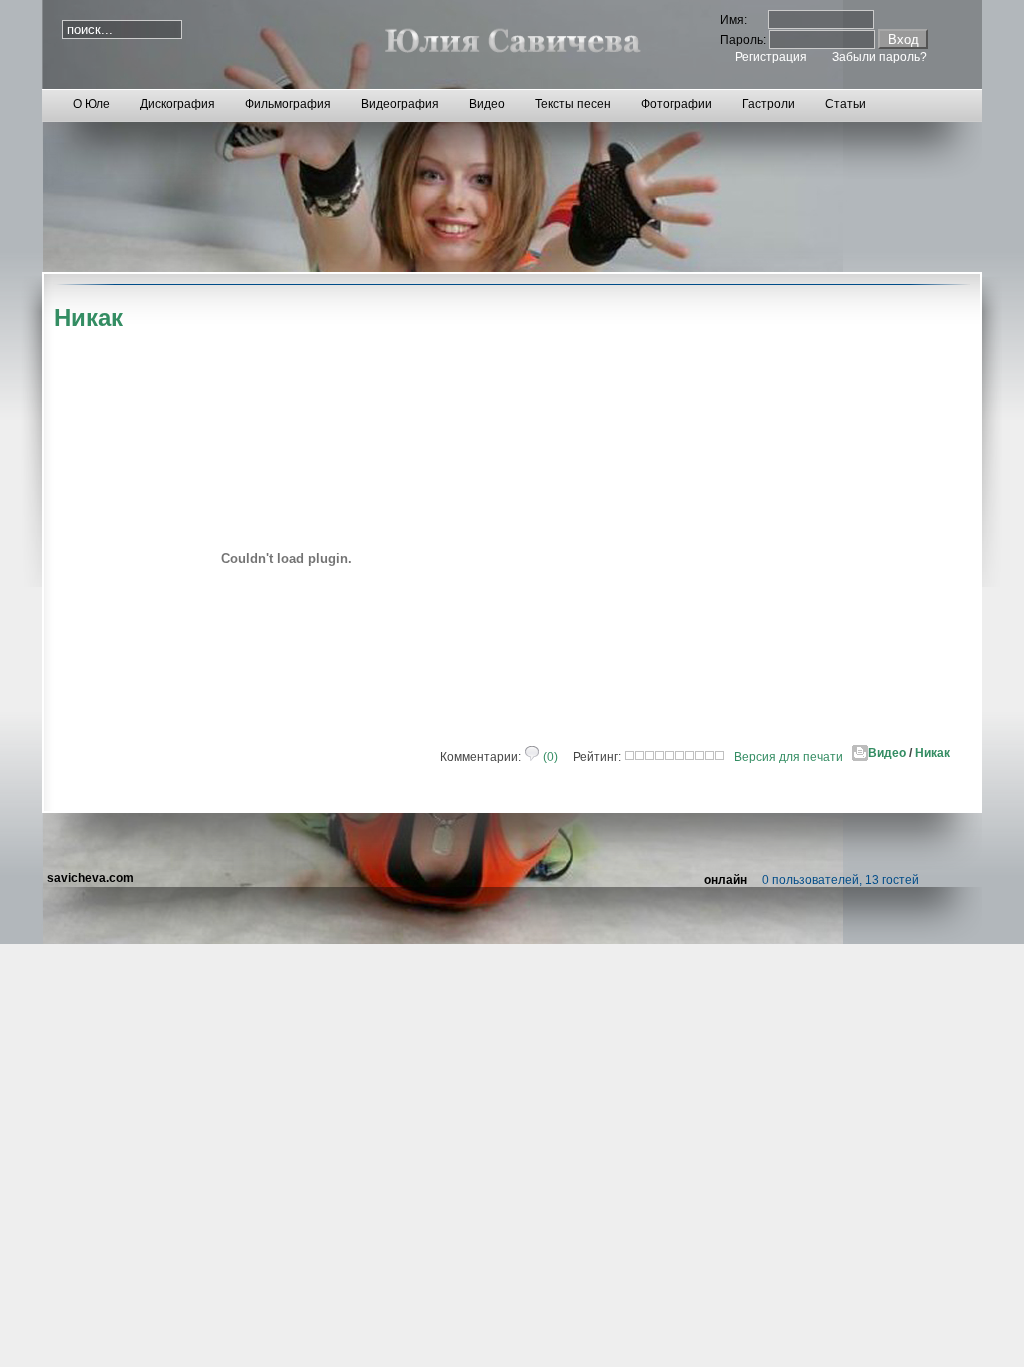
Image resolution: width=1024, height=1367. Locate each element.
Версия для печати (788, 757)
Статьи (845, 104)
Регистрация (771, 57)
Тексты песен (573, 104)
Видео (487, 104)
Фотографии (676, 104)
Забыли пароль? (879, 57)
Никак (932, 753)
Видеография (400, 104)
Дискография (177, 104)
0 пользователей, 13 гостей (840, 880)
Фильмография (288, 104)
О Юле (91, 104)
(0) (549, 757)
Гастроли (768, 104)
